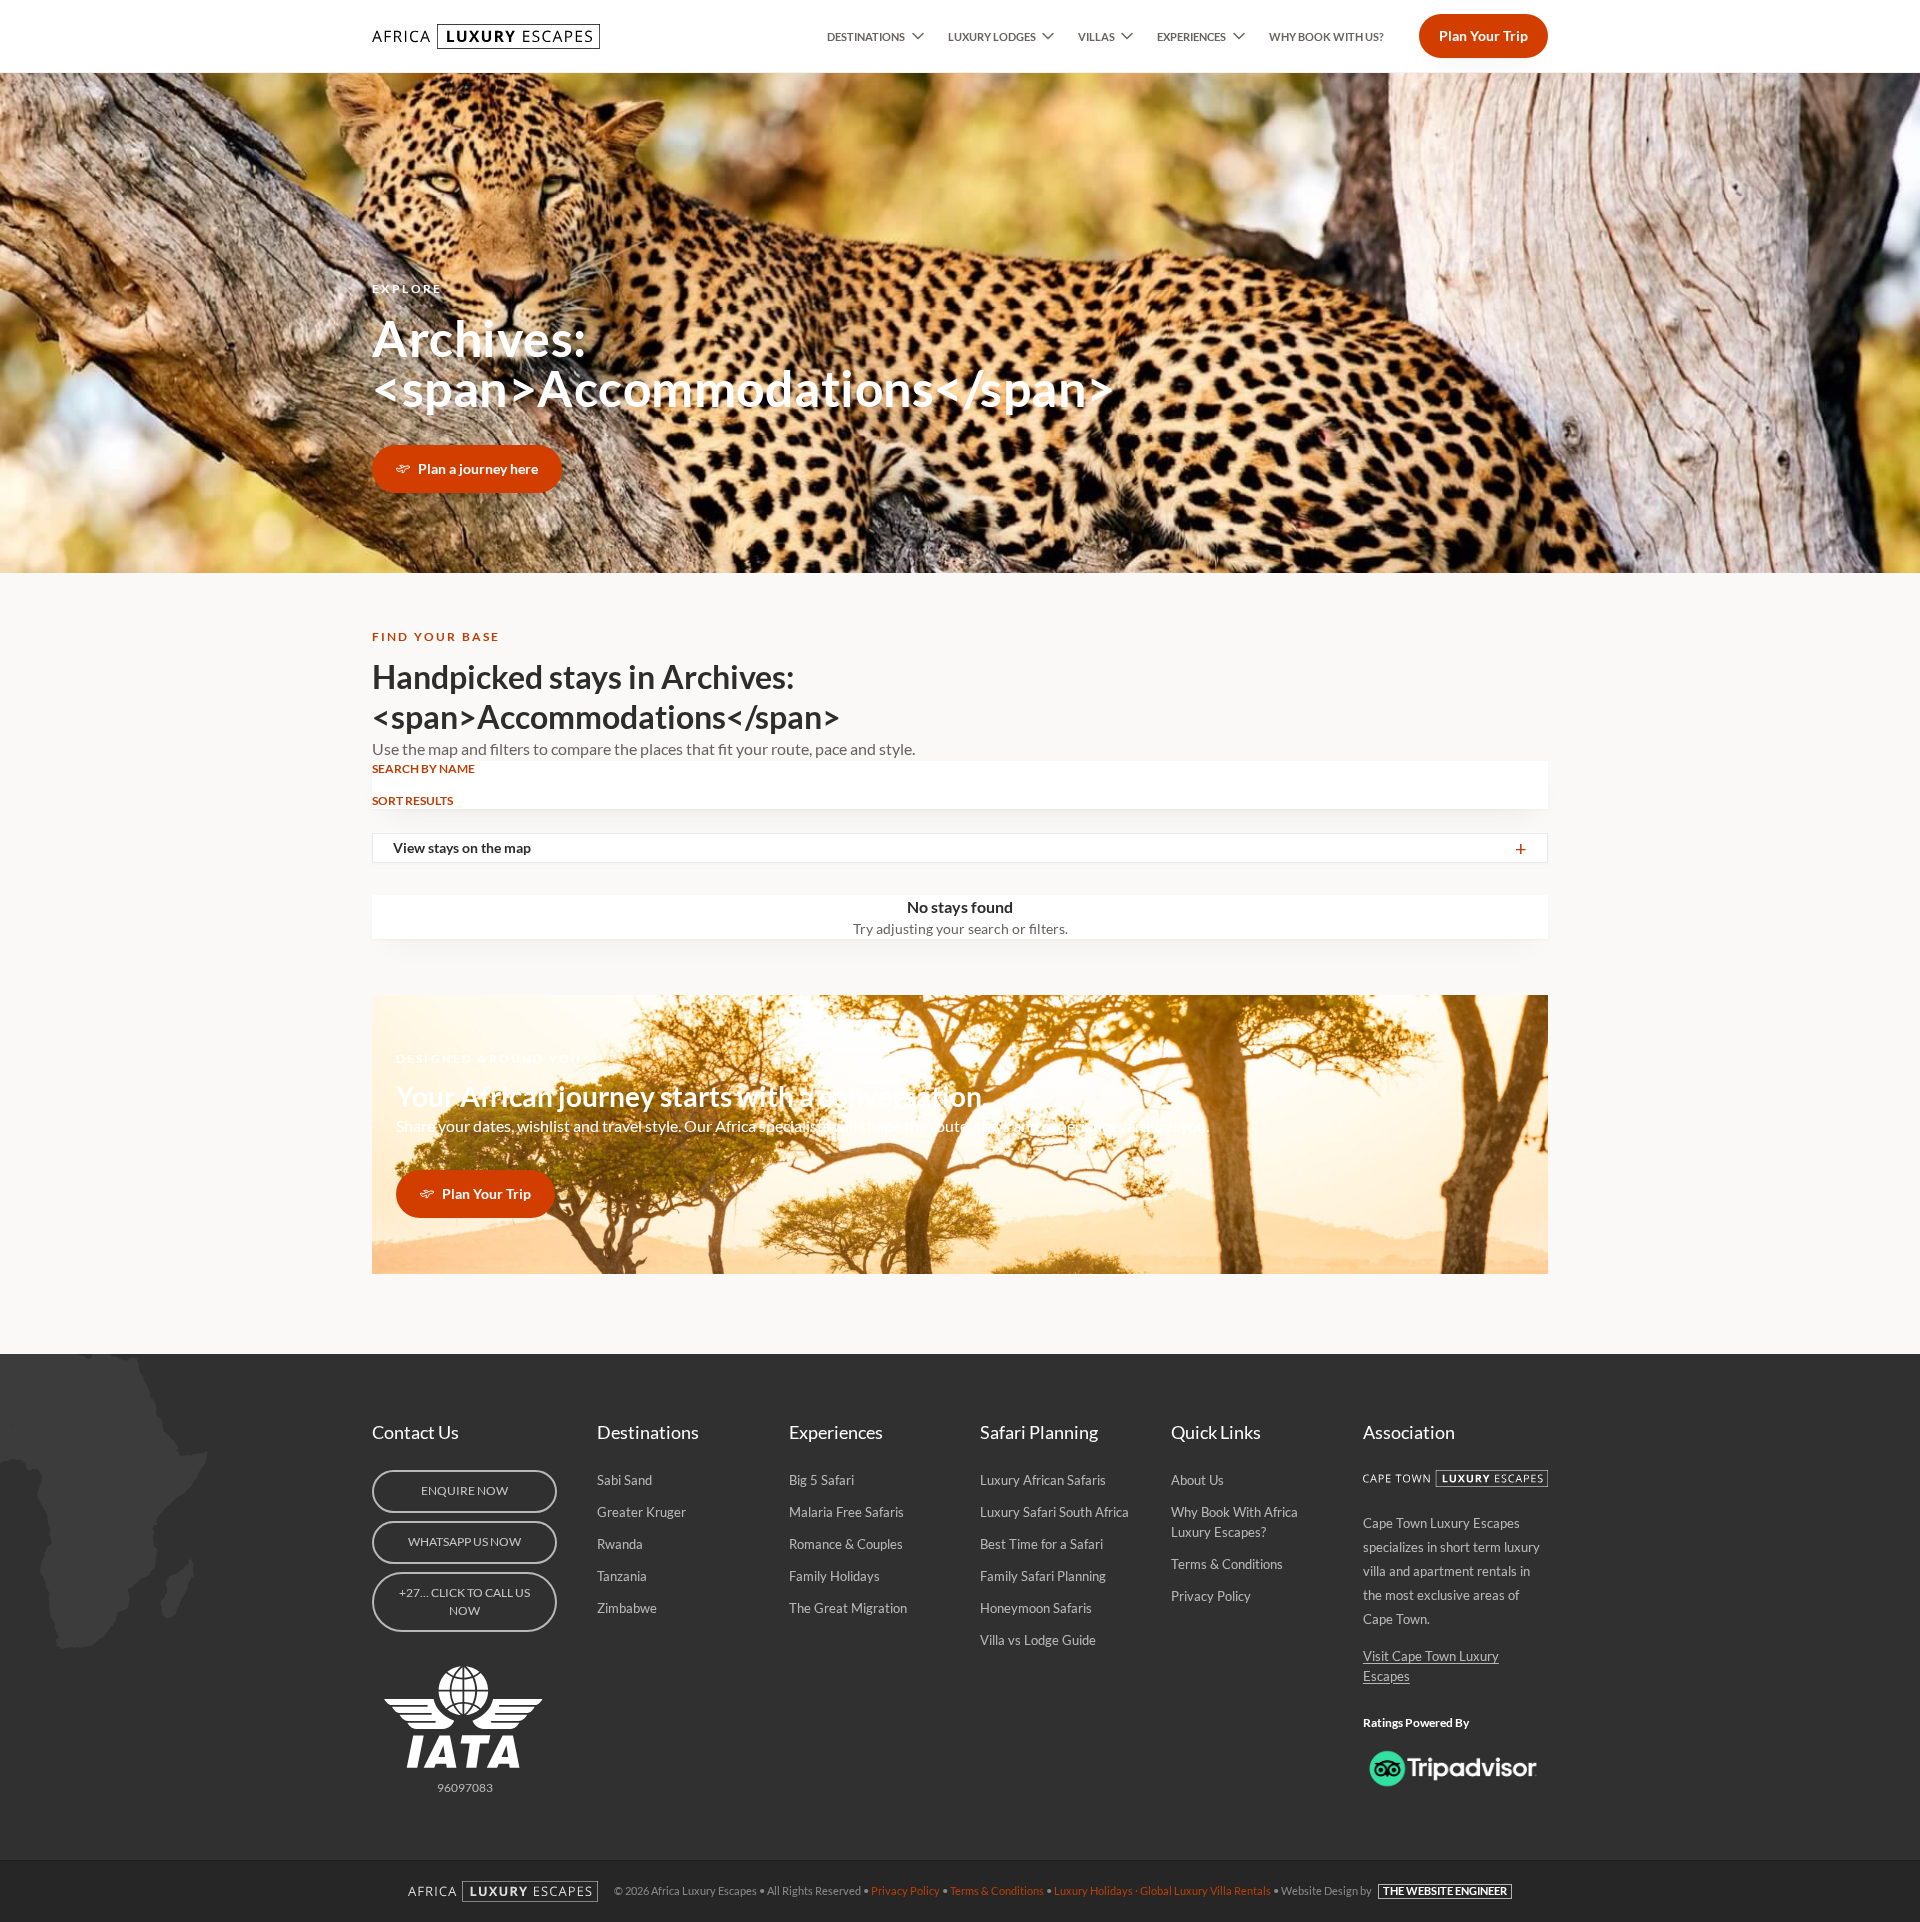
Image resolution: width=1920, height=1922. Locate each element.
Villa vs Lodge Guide (1038, 1640)
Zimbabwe (627, 1608)
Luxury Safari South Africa (1054, 1512)
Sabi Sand (624, 1480)
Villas (1096, 36)
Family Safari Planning (1043, 1576)
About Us (1197, 1480)
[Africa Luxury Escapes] (488, 36)
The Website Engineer (1445, 1890)
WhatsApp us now (464, 1541)
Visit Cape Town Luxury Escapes (1431, 1666)
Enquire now (464, 1490)
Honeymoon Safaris (1036, 1608)
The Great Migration (848, 1608)
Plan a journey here (478, 468)
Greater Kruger (641, 1512)
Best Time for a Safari (1041, 1544)
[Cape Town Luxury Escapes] (1455, 1478)
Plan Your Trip (1483, 35)
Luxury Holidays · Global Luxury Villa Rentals (1162, 1890)
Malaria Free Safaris (846, 1512)
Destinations (866, 36)
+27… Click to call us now (464, 1601)
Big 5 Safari (821, 1480)
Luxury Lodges (992, 36)
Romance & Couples (846, 1544)
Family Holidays (834, 1576)
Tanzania (622, 1576)
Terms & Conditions (1227, 1564)
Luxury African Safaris (1043, 1480)
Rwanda (620, 1544)
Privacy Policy (1211, 1596)
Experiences (1191, 36)
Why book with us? (1326, 36)
